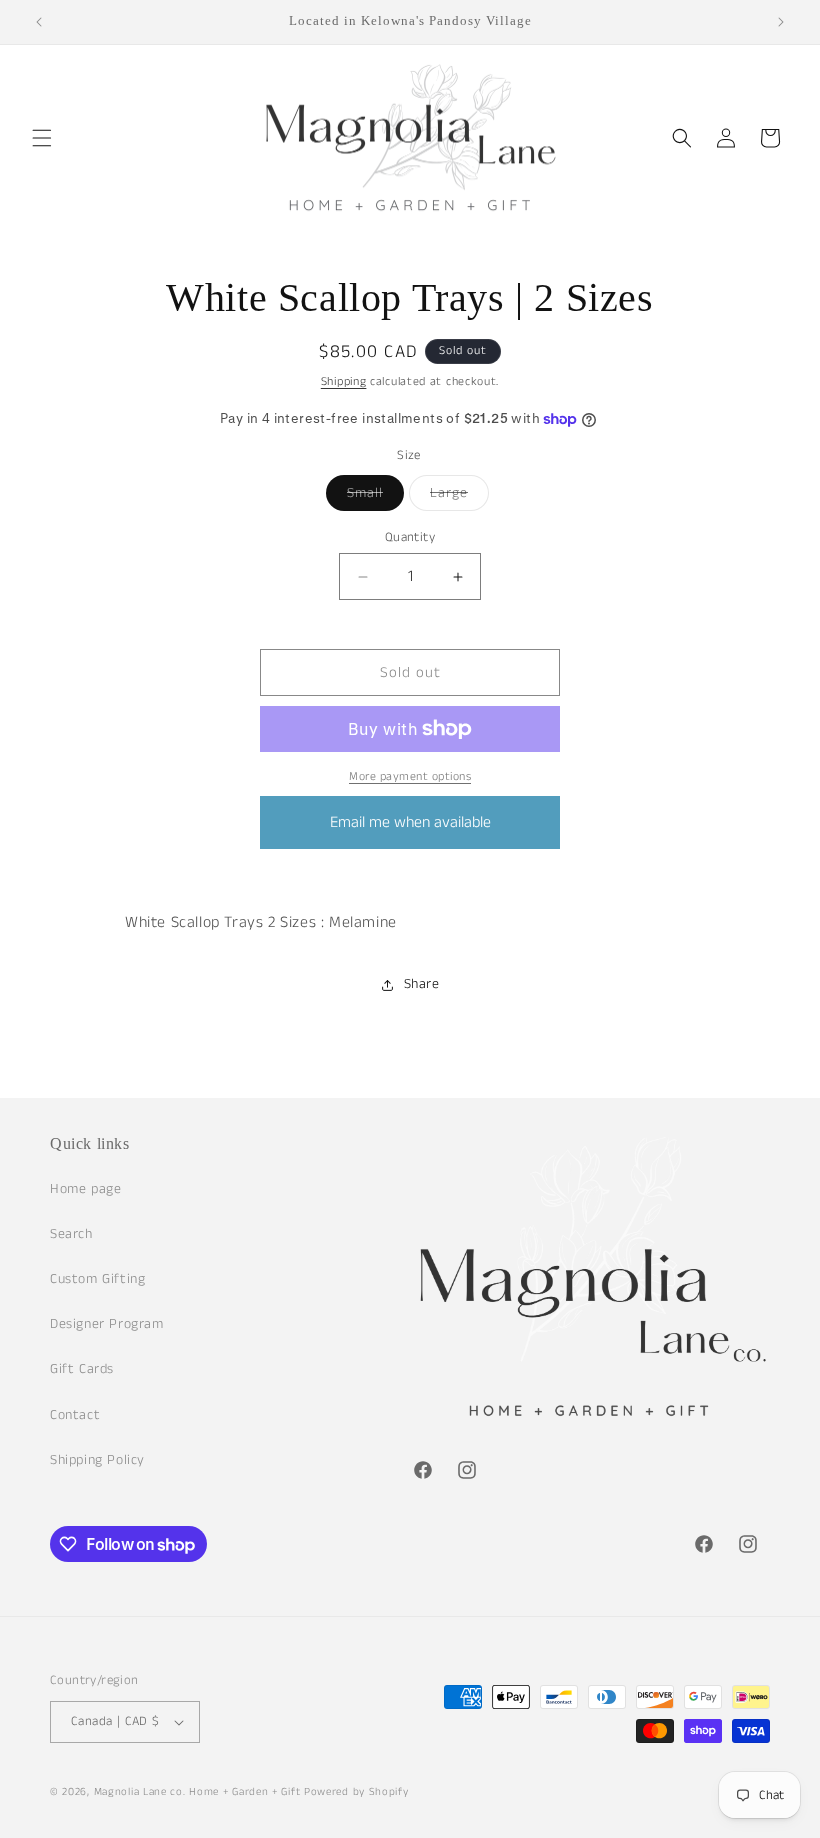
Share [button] (422, 984)
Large (459, 496)
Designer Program (107, 1324)
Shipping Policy (97, 1460)
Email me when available (410, 822)
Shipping (344, 381)
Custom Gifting (97, 1279)
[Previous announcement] (39, 22)
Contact (75, 1415)
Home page (85, 1189)
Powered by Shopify (356, 1792)
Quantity (410, 537)
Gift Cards (82, 1369)
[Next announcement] (781, 22)
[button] (42, 138)
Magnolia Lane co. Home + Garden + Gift (197, 1792)
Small (375, 496)
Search (71, 1234)
